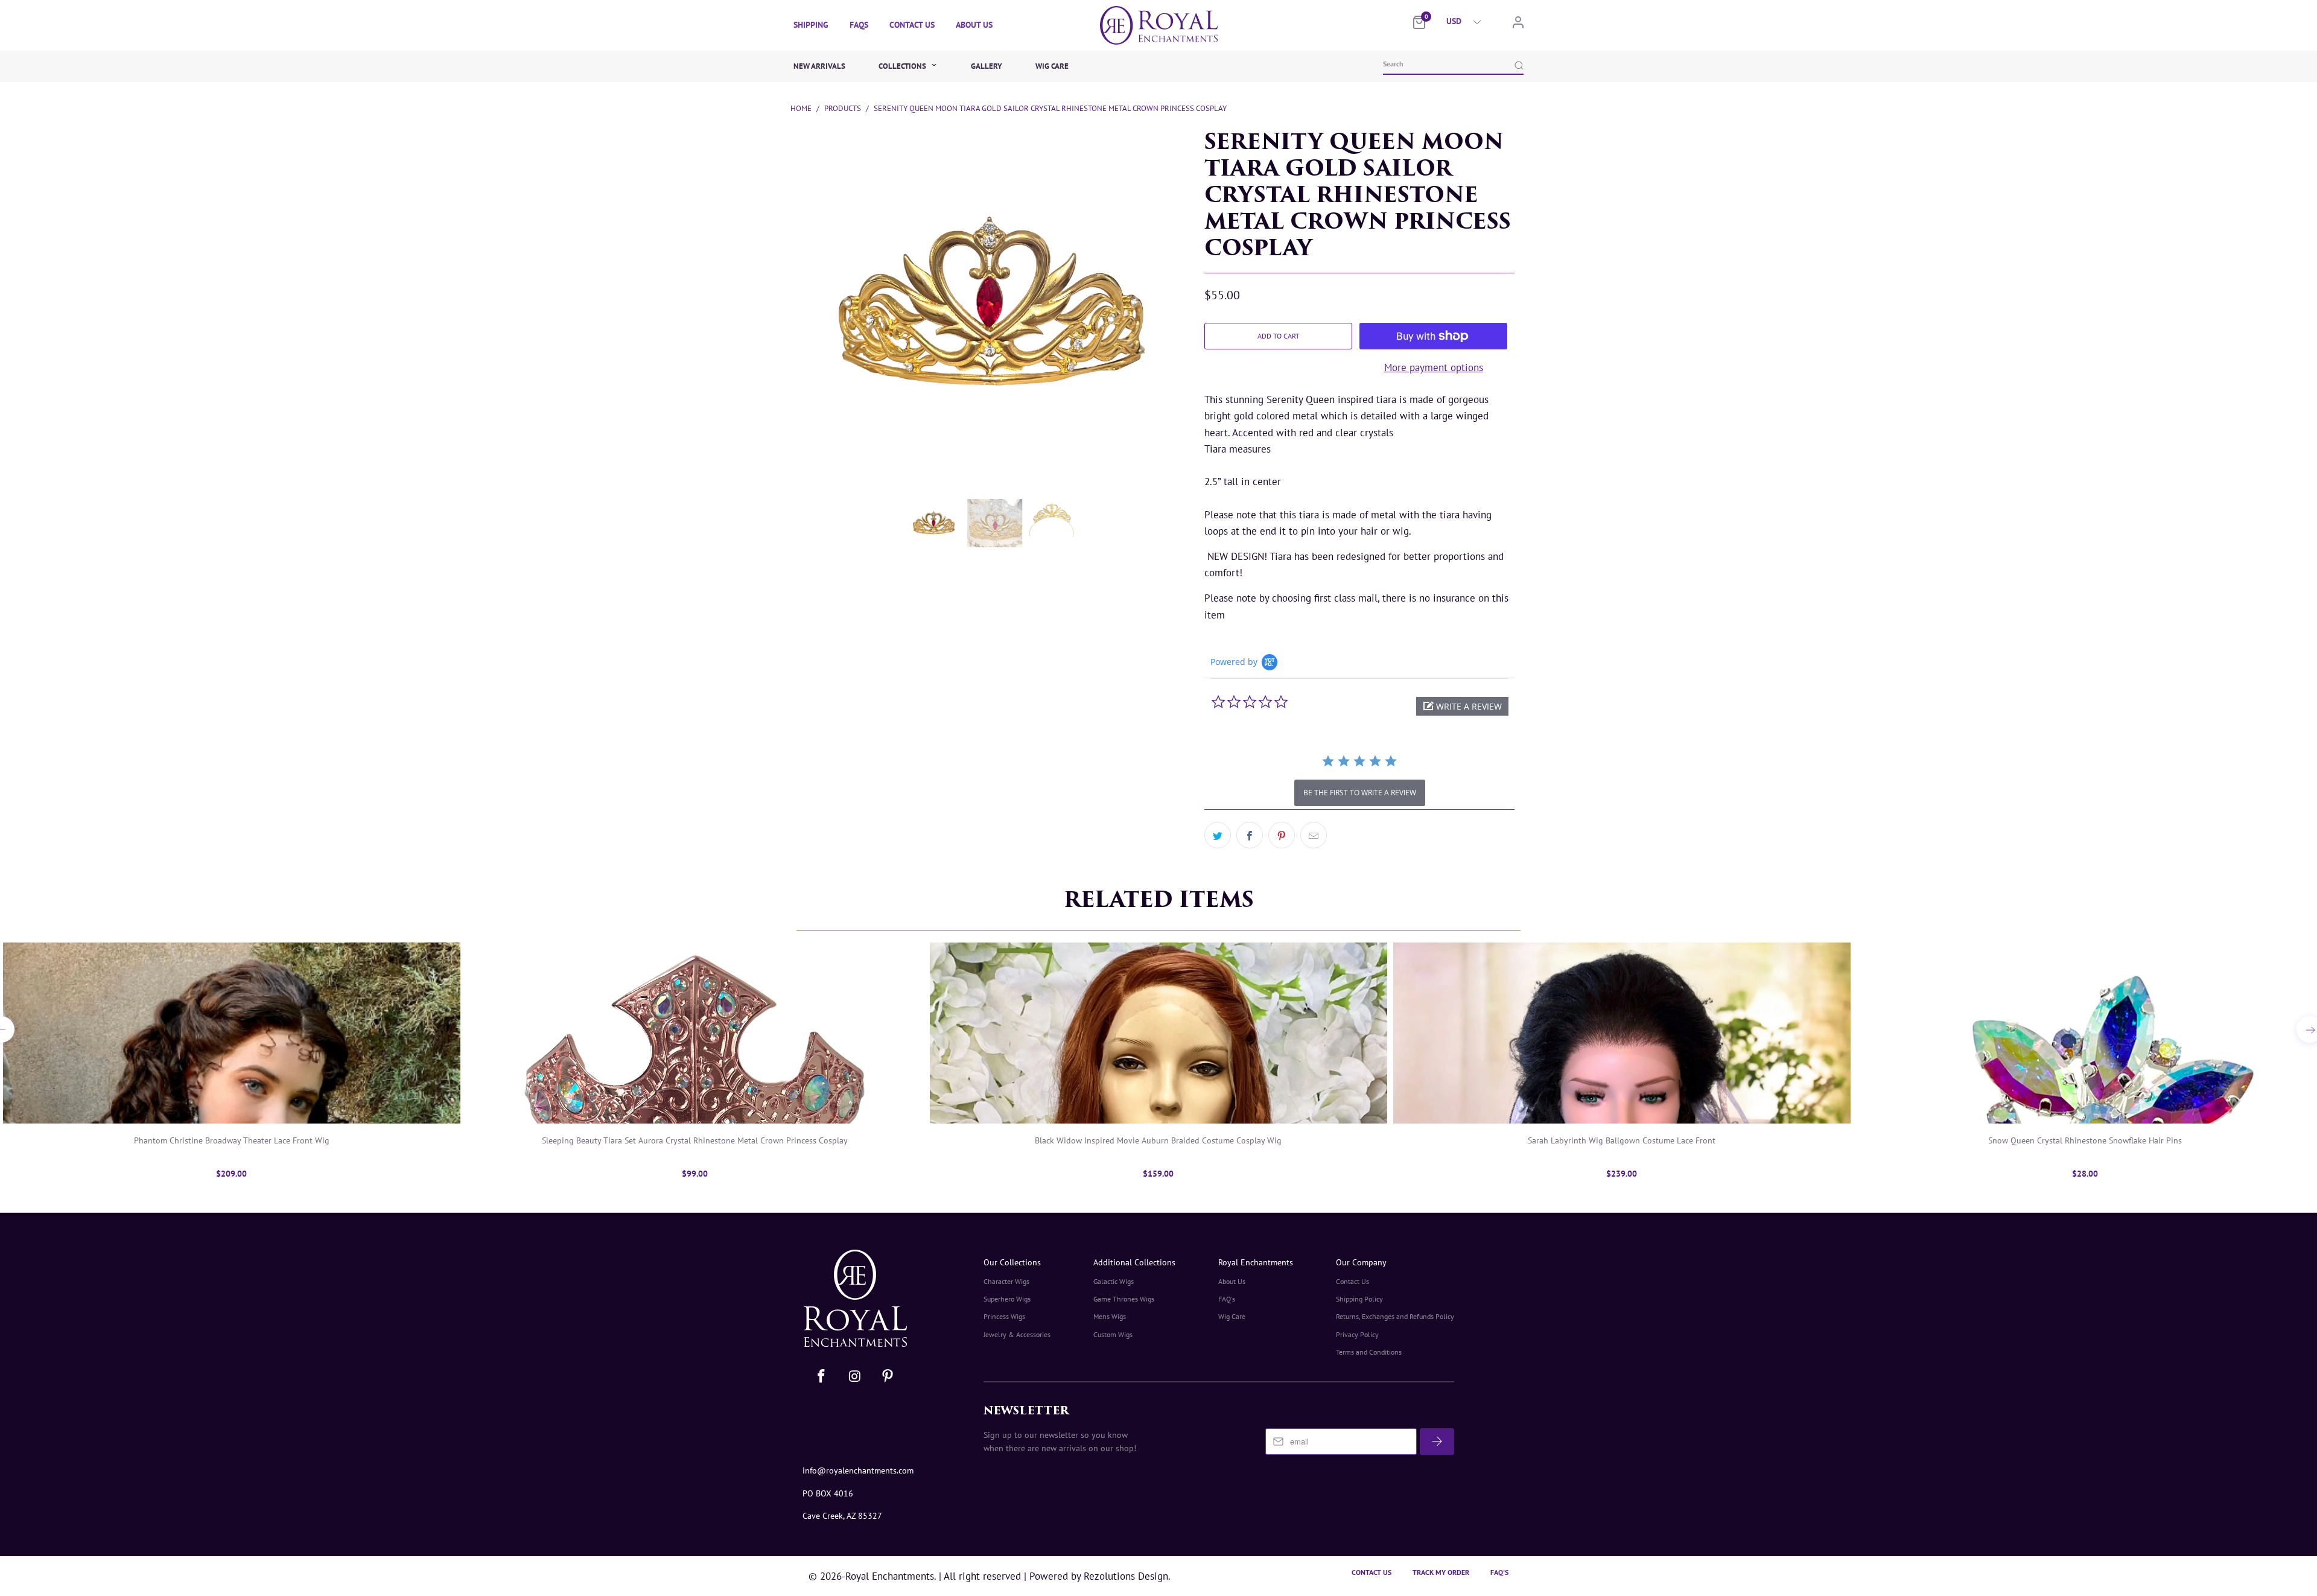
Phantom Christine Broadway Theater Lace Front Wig (232, 1033)
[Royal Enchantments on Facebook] (822, 1377)
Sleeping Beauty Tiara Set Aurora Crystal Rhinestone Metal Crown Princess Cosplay (695, 1033)
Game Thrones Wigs (1124, 1299)
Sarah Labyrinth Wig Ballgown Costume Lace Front (1622, 1033)
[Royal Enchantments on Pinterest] (888, 1377)
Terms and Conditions (1369, 1352)
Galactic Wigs (1114, 1281)
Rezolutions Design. (1126, 1576)
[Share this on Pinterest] (1282, 835)
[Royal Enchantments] (1158, 25)
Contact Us (912, 25)
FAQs (859, 25)
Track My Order (1441, 1572)
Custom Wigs (1113, 1334)
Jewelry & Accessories (1017, 1334)
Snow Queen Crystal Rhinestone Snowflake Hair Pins (2085, 1033)
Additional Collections (1134, 1262)
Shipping (811, 25)
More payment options (1434, 367)
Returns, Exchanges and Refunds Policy (1395, 1316)
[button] (1462, 706)
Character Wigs (1006, 1281)
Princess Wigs (1004, 1316)
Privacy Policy (1357, 1334)
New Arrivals (819, 66)
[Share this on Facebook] (1250, 835)
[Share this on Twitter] (1218, 835)
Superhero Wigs (1007, 1299)
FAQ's (1227, 1299)
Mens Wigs (1110, 1316)
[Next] (1185, 247)
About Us (974, 25)
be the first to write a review (1360, 793)
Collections (903, 66)
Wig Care (1052, 66)
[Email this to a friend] (1314, 835)
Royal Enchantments (1256, 1262)
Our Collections (1012, 1262)
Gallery (987, 66)
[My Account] (1518, 25)
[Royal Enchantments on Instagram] (856, 1377)
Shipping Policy (1359, 1299)
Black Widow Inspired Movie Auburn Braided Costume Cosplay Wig (1158, 1033)
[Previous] (792, 247)
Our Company (1361, 1262)
